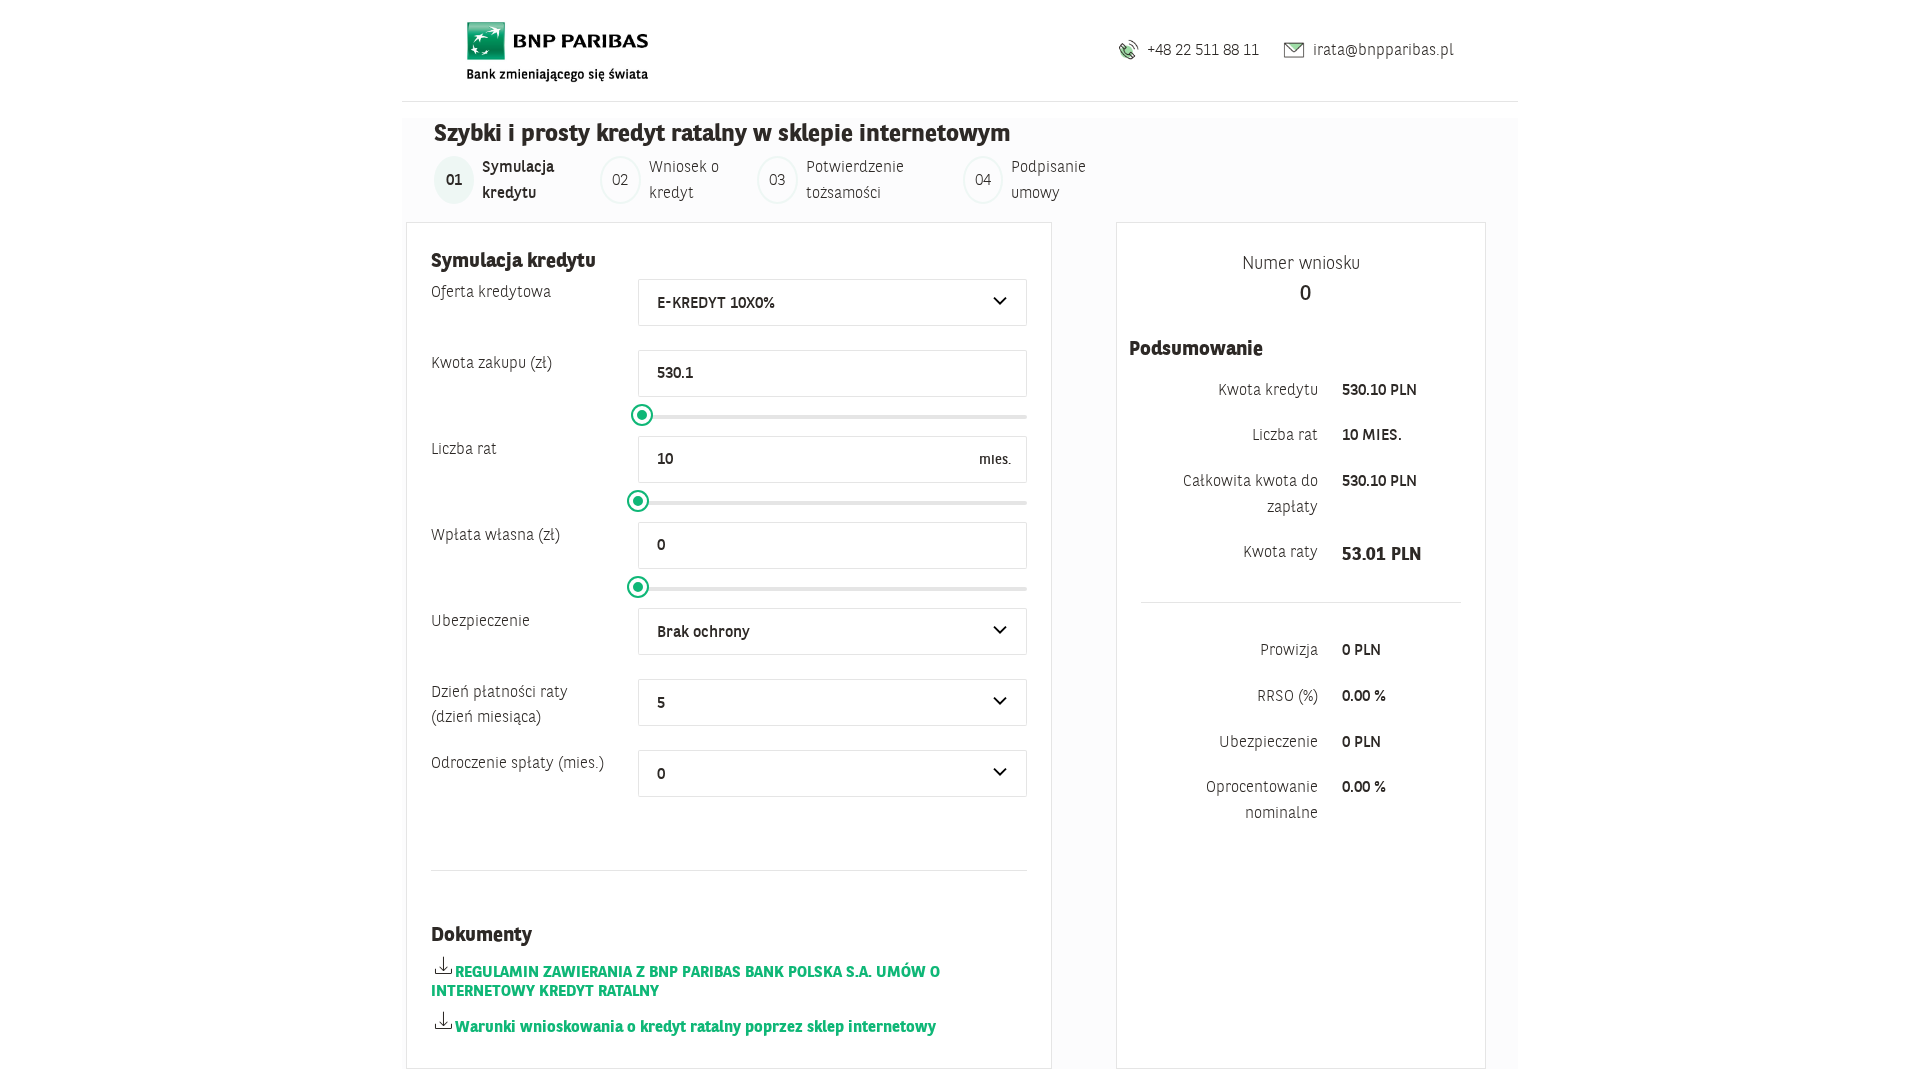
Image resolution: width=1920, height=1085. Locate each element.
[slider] (642, 415)
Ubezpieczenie (480, 620)
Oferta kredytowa (491, 291)
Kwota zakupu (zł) (491, 362)
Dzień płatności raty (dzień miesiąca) (499, 704)
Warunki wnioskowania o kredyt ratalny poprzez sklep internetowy (695, 1026)
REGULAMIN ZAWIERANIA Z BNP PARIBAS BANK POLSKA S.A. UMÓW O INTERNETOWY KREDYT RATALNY (685, 980)
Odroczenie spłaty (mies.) (517, 762)
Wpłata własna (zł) (495, 534)
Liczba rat (464, 448)
